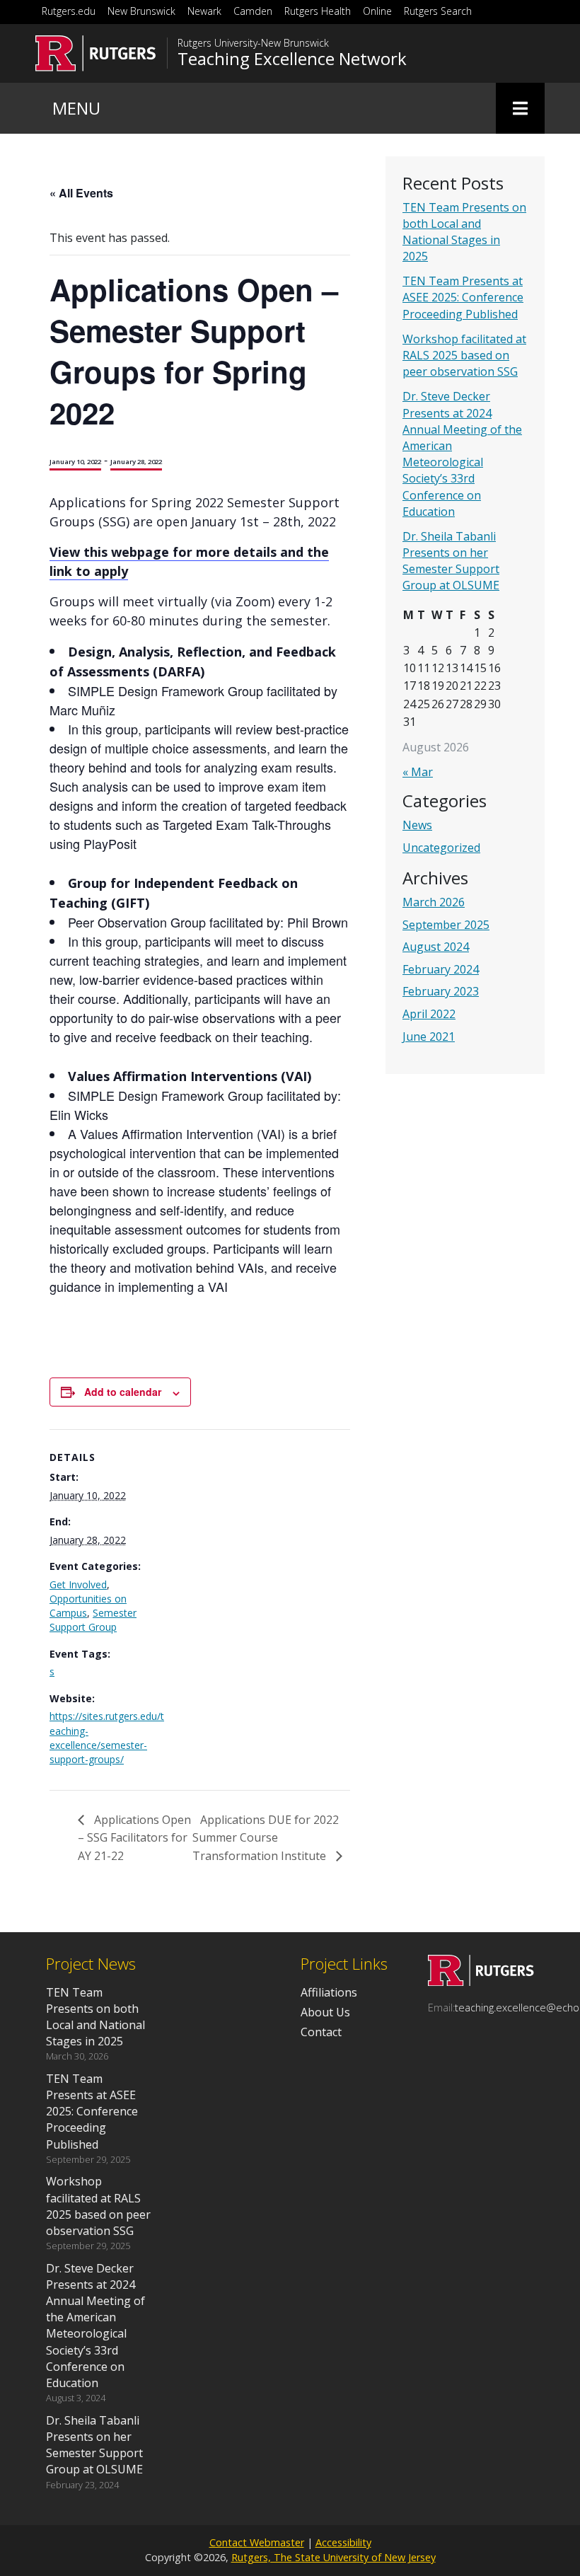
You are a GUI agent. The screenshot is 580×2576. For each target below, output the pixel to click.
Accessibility (343, 2542)
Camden (253, 11)
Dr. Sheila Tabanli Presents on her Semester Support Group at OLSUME (451, 561)
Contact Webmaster (257, 2542)
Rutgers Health (318, 11)
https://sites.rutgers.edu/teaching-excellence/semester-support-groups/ (107, 1738)
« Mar (418, 772)
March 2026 (434, 902)
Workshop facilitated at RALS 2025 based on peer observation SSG (464, 355)
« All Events (81, 193)
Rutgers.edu (69, 11)
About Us (325, 2012)
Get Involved (78, 1584)
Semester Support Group (93, 1620)
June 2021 (429, 1036)
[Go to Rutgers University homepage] (96, 53)
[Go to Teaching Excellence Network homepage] (481, 1982)
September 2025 (446, 925)
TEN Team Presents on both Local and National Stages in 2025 (464, 232)
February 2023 (441, 991)
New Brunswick (141, 11)
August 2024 (436, 947)
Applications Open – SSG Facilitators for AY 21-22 (134, 1838)
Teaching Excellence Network (292, 59)
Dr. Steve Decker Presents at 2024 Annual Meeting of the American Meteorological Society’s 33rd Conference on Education (462, 454)
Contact (321, 2032)
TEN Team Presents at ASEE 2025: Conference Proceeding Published (463, 297)
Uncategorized (441, 848)
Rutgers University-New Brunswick (253, 43)
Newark (204, 11)
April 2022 (429, 1014)
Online (377, 11)
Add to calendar (123, 1392)
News (417, 825)
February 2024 (441, 969)
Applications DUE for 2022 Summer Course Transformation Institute (266, 1838)
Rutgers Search (438, 11)
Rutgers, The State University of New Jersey (333, 2557)
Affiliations (329, 1992)
